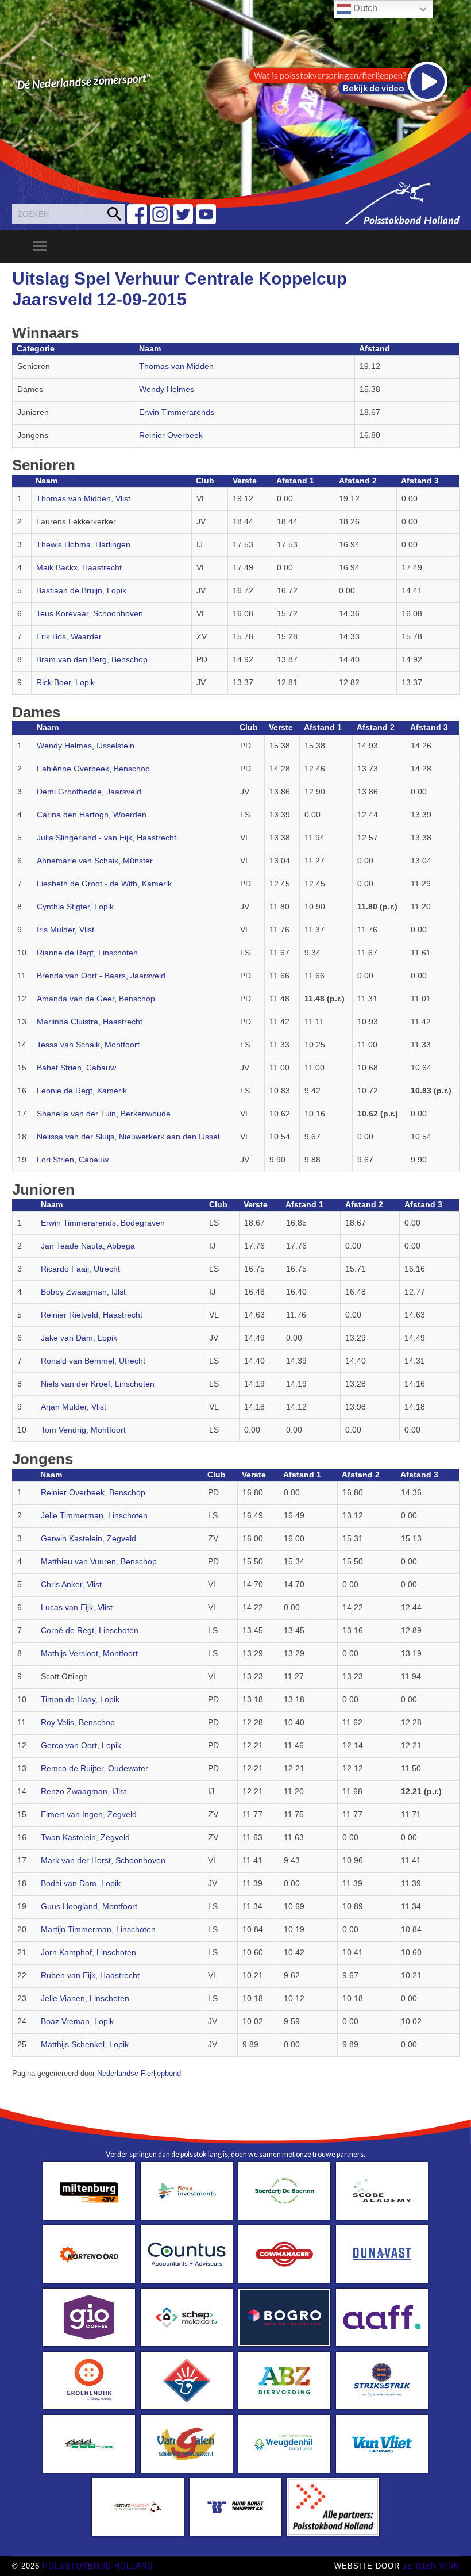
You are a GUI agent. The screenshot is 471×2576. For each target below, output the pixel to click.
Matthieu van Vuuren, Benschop (99, 1562)
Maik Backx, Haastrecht (79, 568)
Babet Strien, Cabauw (76, 1068)
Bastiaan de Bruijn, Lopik (81, 591)
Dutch (364, 8)
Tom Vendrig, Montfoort (83, 1430)
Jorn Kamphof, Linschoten (88, 1953)
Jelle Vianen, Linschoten (85, 1999)
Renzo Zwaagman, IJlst (84, 1792)
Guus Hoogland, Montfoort (89, 1907)
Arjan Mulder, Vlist (74, 1407)
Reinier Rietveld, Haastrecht (92, 1315)
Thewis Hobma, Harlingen (83, 545)
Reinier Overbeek (171, 435)
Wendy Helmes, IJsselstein (86, 746)
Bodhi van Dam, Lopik (81, 1884)
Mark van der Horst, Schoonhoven (103, 1861)
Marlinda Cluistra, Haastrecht (90, 1022)
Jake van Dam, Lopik (79, 1338)
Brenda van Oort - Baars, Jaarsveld (101, 976)
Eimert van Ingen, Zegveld (89, 1815)
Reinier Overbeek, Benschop (93, 1493)
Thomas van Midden (176, 366)
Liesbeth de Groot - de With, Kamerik (104, 884)
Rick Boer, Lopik (65, 683)
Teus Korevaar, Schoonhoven (90, 614)
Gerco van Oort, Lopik (81, 1746)
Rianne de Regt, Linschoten (87, 953)
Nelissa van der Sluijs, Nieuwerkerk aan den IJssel (128, 1137)
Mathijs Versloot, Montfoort (89, 1654)
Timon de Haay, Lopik (80, 1700)
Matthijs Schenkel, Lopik (85, 2045)
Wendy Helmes (167, 389)
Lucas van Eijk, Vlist (77, 1608)
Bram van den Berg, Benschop (92, 660)
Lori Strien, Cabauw (73, 1160)
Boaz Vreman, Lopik (77, 2022)
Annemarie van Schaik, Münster (95, 861)
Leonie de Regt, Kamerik (82, 1091)
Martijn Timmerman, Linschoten (98, 1930)
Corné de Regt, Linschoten (90, 1631)
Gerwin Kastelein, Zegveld (88, 1539)
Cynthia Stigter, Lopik (75, 907)
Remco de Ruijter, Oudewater (94, 1769)
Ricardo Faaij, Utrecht (80, 1269)
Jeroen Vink (431, 2566)
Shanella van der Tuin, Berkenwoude (104, 1114)
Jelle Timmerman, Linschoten (94, 1516)
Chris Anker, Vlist (71, 1585)
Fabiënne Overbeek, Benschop (93, 769)
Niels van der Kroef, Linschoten (98, 1384)
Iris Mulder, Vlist (65, 930)
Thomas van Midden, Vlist (83, 499)
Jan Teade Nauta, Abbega (88, 1246)
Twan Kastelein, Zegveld (85, 1838)
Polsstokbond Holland (98, 2566)
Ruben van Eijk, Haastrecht (90, 1976)
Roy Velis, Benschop (78, 1723)
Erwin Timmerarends (177, 412)
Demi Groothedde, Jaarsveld (89, 792)
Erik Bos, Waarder (69, 637)
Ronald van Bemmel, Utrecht (93, 1361)
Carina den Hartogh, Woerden (92, 815)
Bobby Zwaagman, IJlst (83, 1292)
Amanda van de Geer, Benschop (96, 999)
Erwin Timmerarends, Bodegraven (103, 1223)
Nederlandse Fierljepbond (139, 2074)
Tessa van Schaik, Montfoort (88, 1045)
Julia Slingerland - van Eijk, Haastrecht (107, 838)
